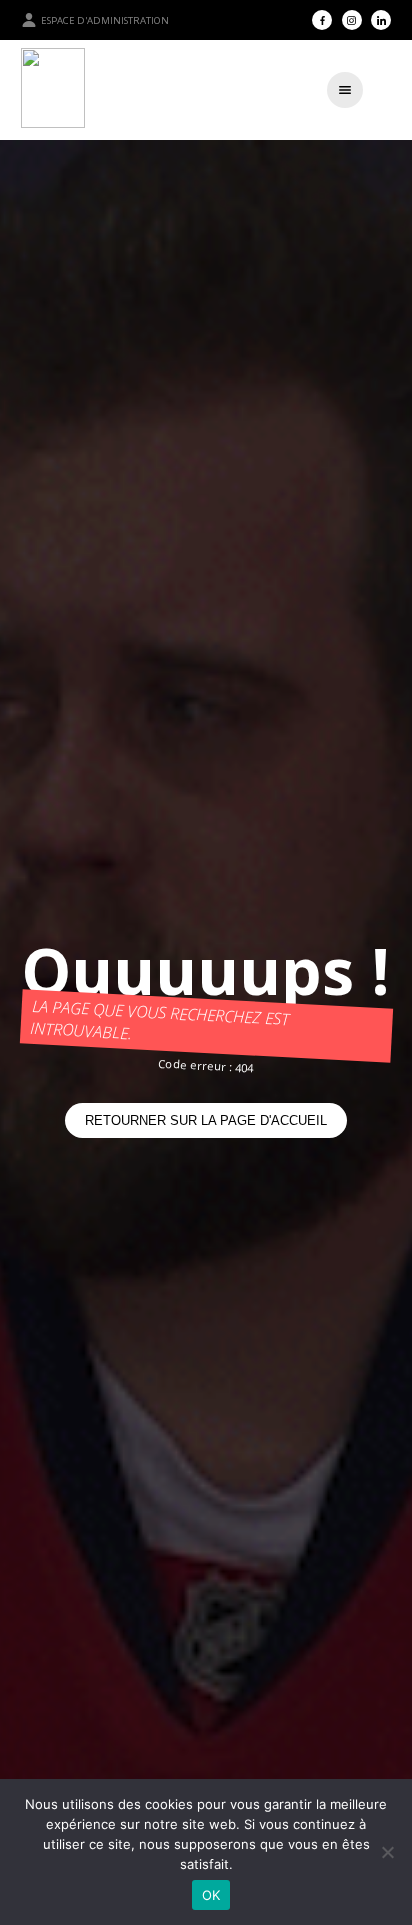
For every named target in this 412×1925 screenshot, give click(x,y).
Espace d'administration (105, 20)
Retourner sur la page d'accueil (206, 1120)
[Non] (387, 1852)
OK (211, 1895)
